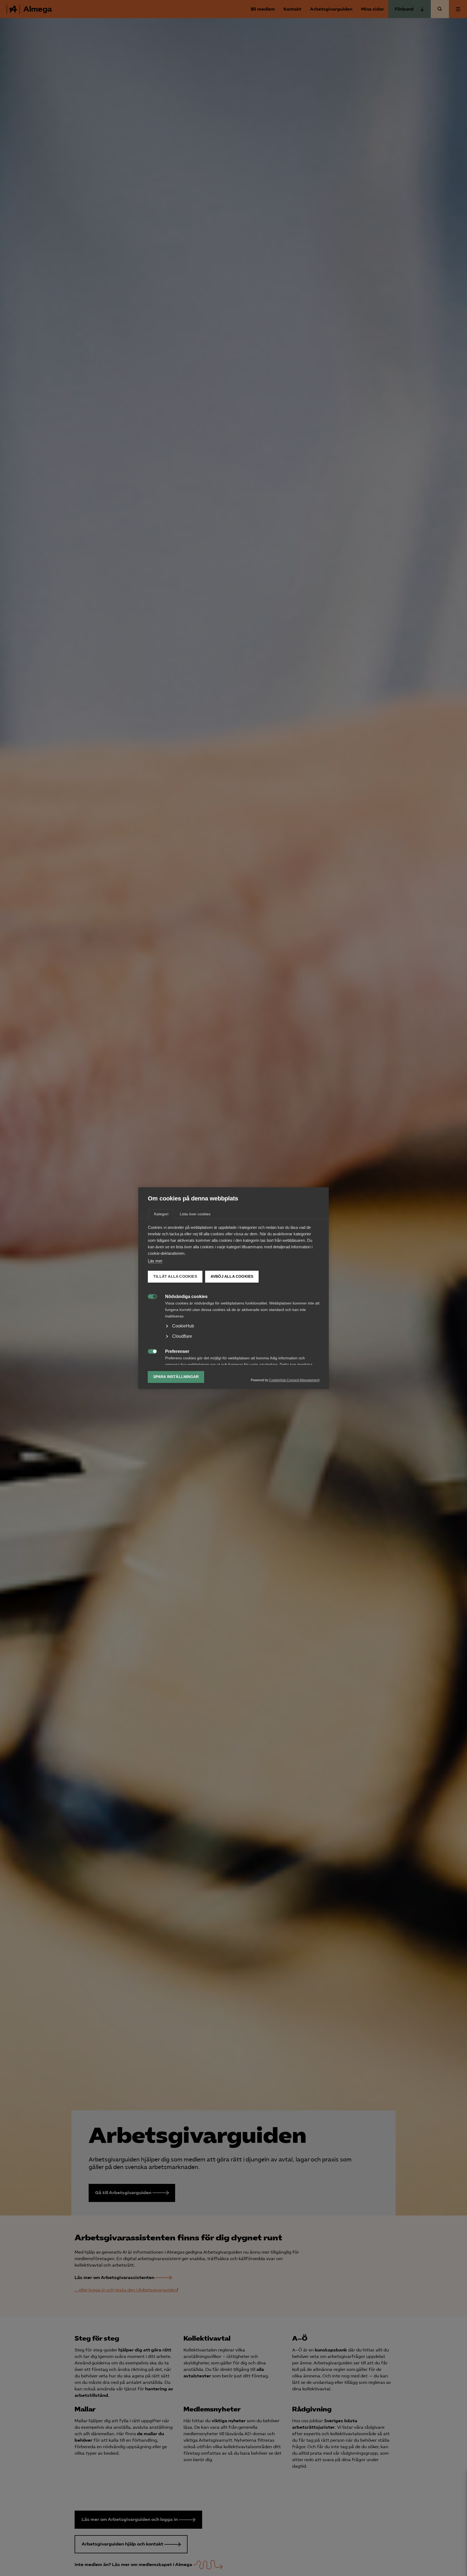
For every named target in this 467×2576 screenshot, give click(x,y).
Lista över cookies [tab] (195, 1214)
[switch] (150, 1296)
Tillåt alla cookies (175, 1277)
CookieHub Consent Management (294, 1380)
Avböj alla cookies (232, 1277)
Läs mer (155, 1261)
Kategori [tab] (161, 1214)
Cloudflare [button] (182, 1336)
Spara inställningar (176, 1377)
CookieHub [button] (183, 1326)
